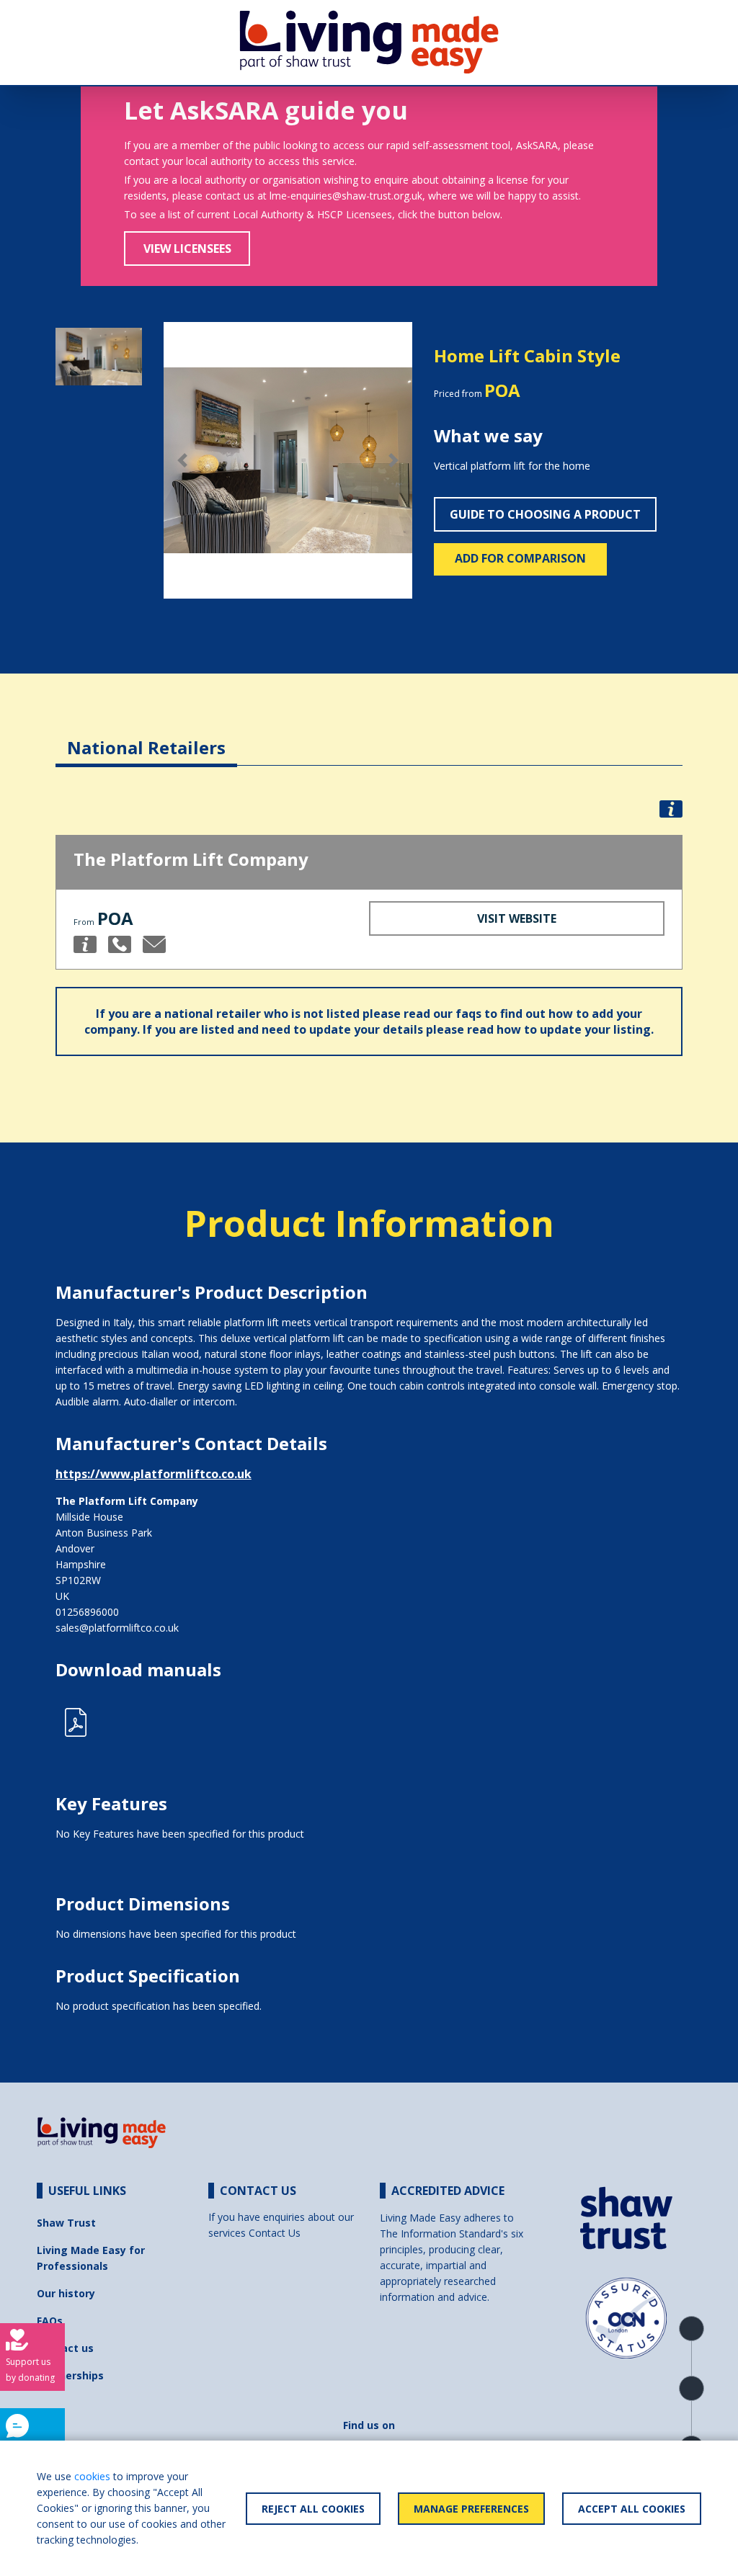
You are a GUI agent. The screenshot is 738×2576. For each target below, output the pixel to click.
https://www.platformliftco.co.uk (154, 1474)
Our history (66, 2293)
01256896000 (87, 1612)
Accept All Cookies (632, 2509)
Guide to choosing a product (545, 514)
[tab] (146, 737)
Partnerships (70, 2375)
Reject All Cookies (313, 2509)
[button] (182, 460)
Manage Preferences (471, 2509)
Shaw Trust (66, 2223)
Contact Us (275, 2233)
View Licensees (187, 249)
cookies (92, 2476)
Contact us (65, 2348)
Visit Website (517, 918)
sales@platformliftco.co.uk (117, 1628)
